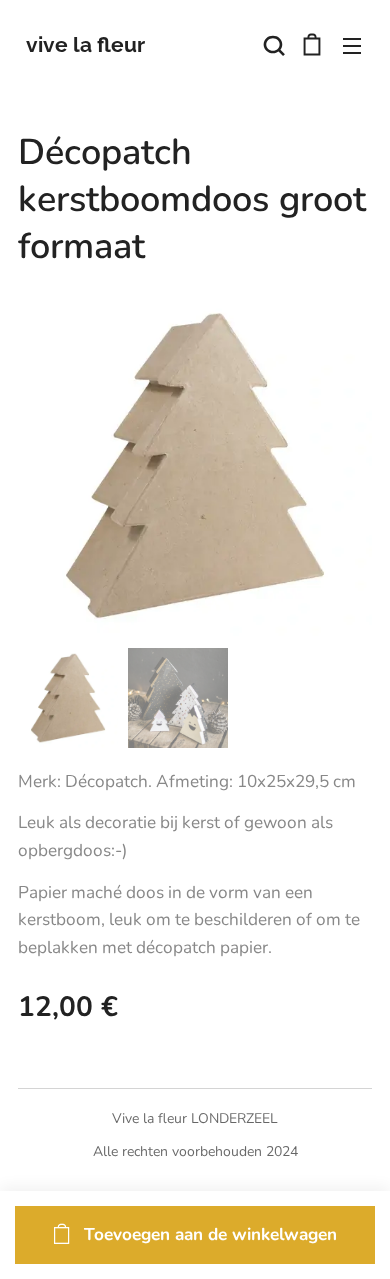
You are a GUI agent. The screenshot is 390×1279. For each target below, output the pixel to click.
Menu (352, 45)
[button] (272, 45)
